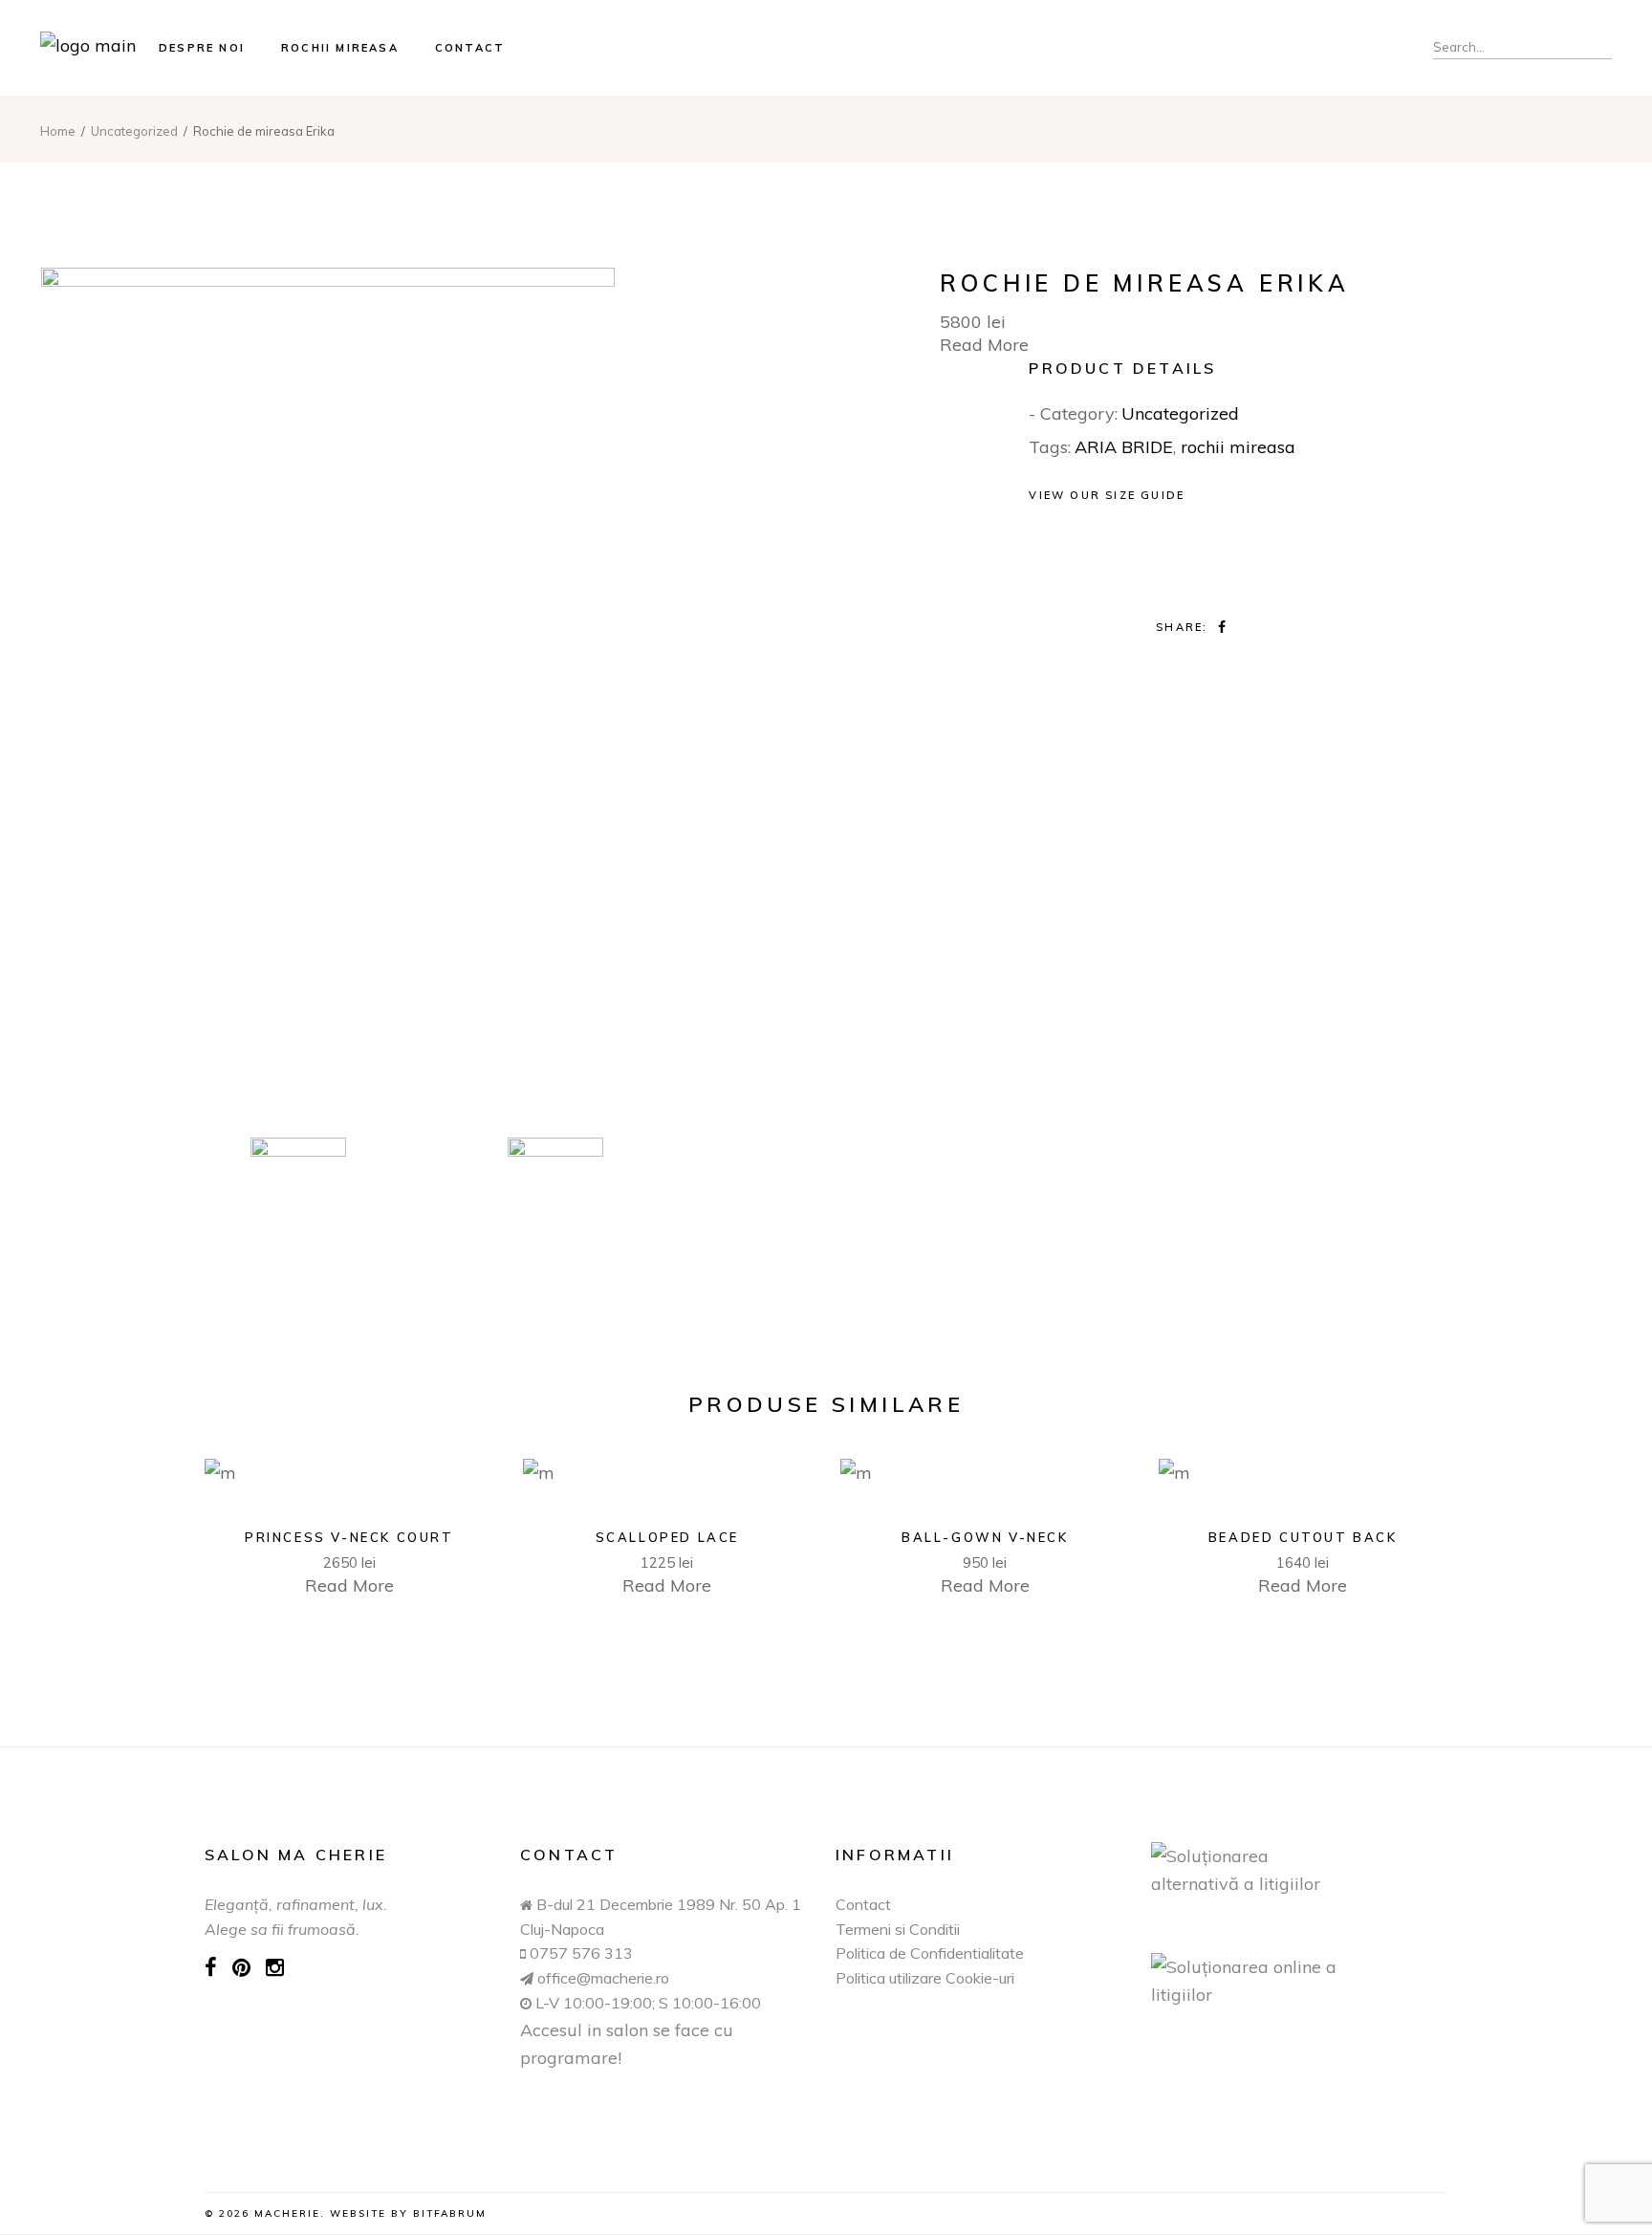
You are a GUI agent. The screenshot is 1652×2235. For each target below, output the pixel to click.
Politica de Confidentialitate (930, 1953)
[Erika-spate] (555, 1185)
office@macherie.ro (601, 1978)
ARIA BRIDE (1124, 447)
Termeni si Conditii (898, 1929)
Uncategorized (1180, 413)
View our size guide (1107, 495)
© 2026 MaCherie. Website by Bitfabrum (346, 2213)
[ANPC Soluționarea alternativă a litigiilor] (1299, 1870)
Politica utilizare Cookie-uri (925, 1978)
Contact (863, 1904)
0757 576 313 (581, 1953)
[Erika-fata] (426, 698)
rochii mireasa (1238, 447)
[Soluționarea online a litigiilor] (1299, 1981)
